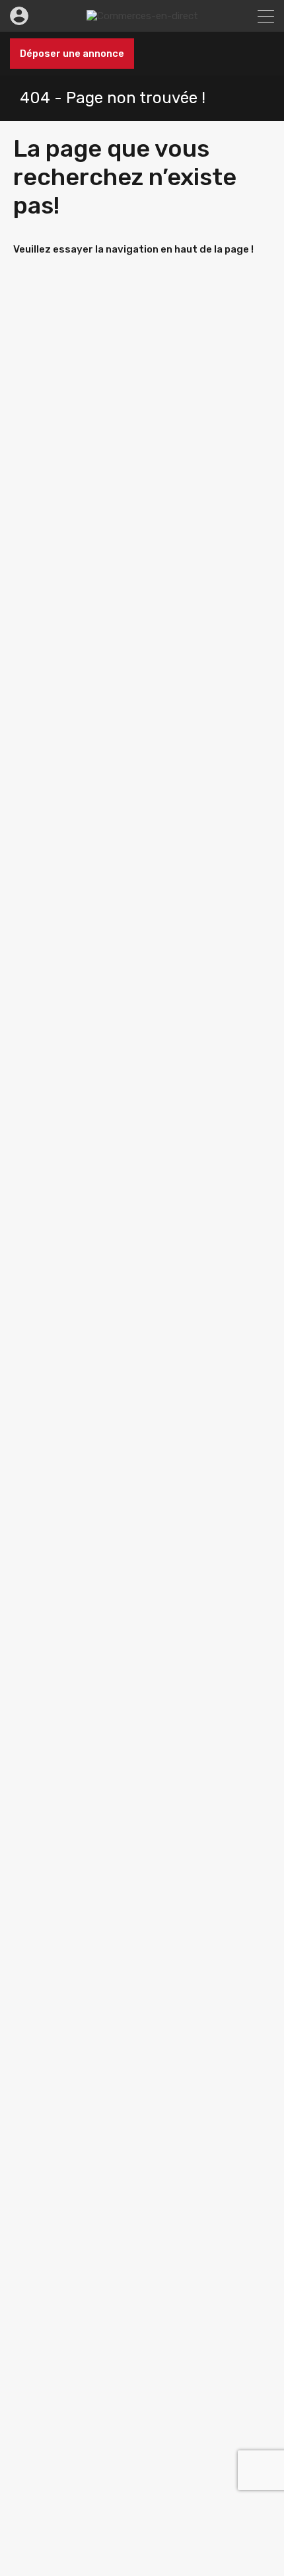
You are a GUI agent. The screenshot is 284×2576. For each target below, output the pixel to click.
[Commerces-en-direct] (142, 16)
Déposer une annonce (72, 54)
